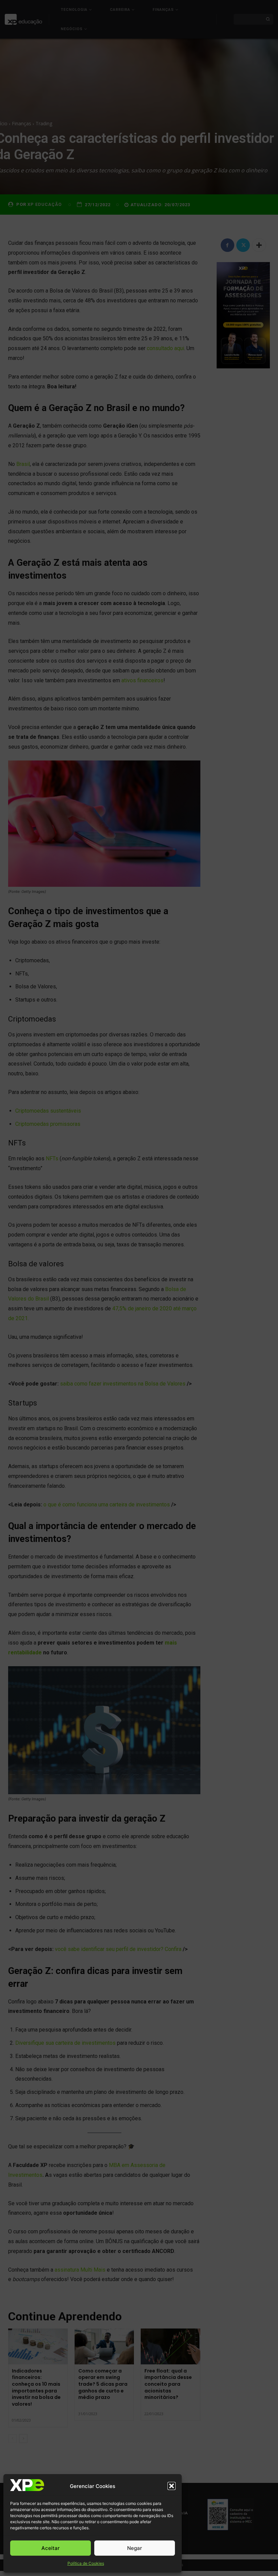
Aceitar (51, 2548)
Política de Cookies (86, 2563)
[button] (172, 2486)
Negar (135, 2548)
